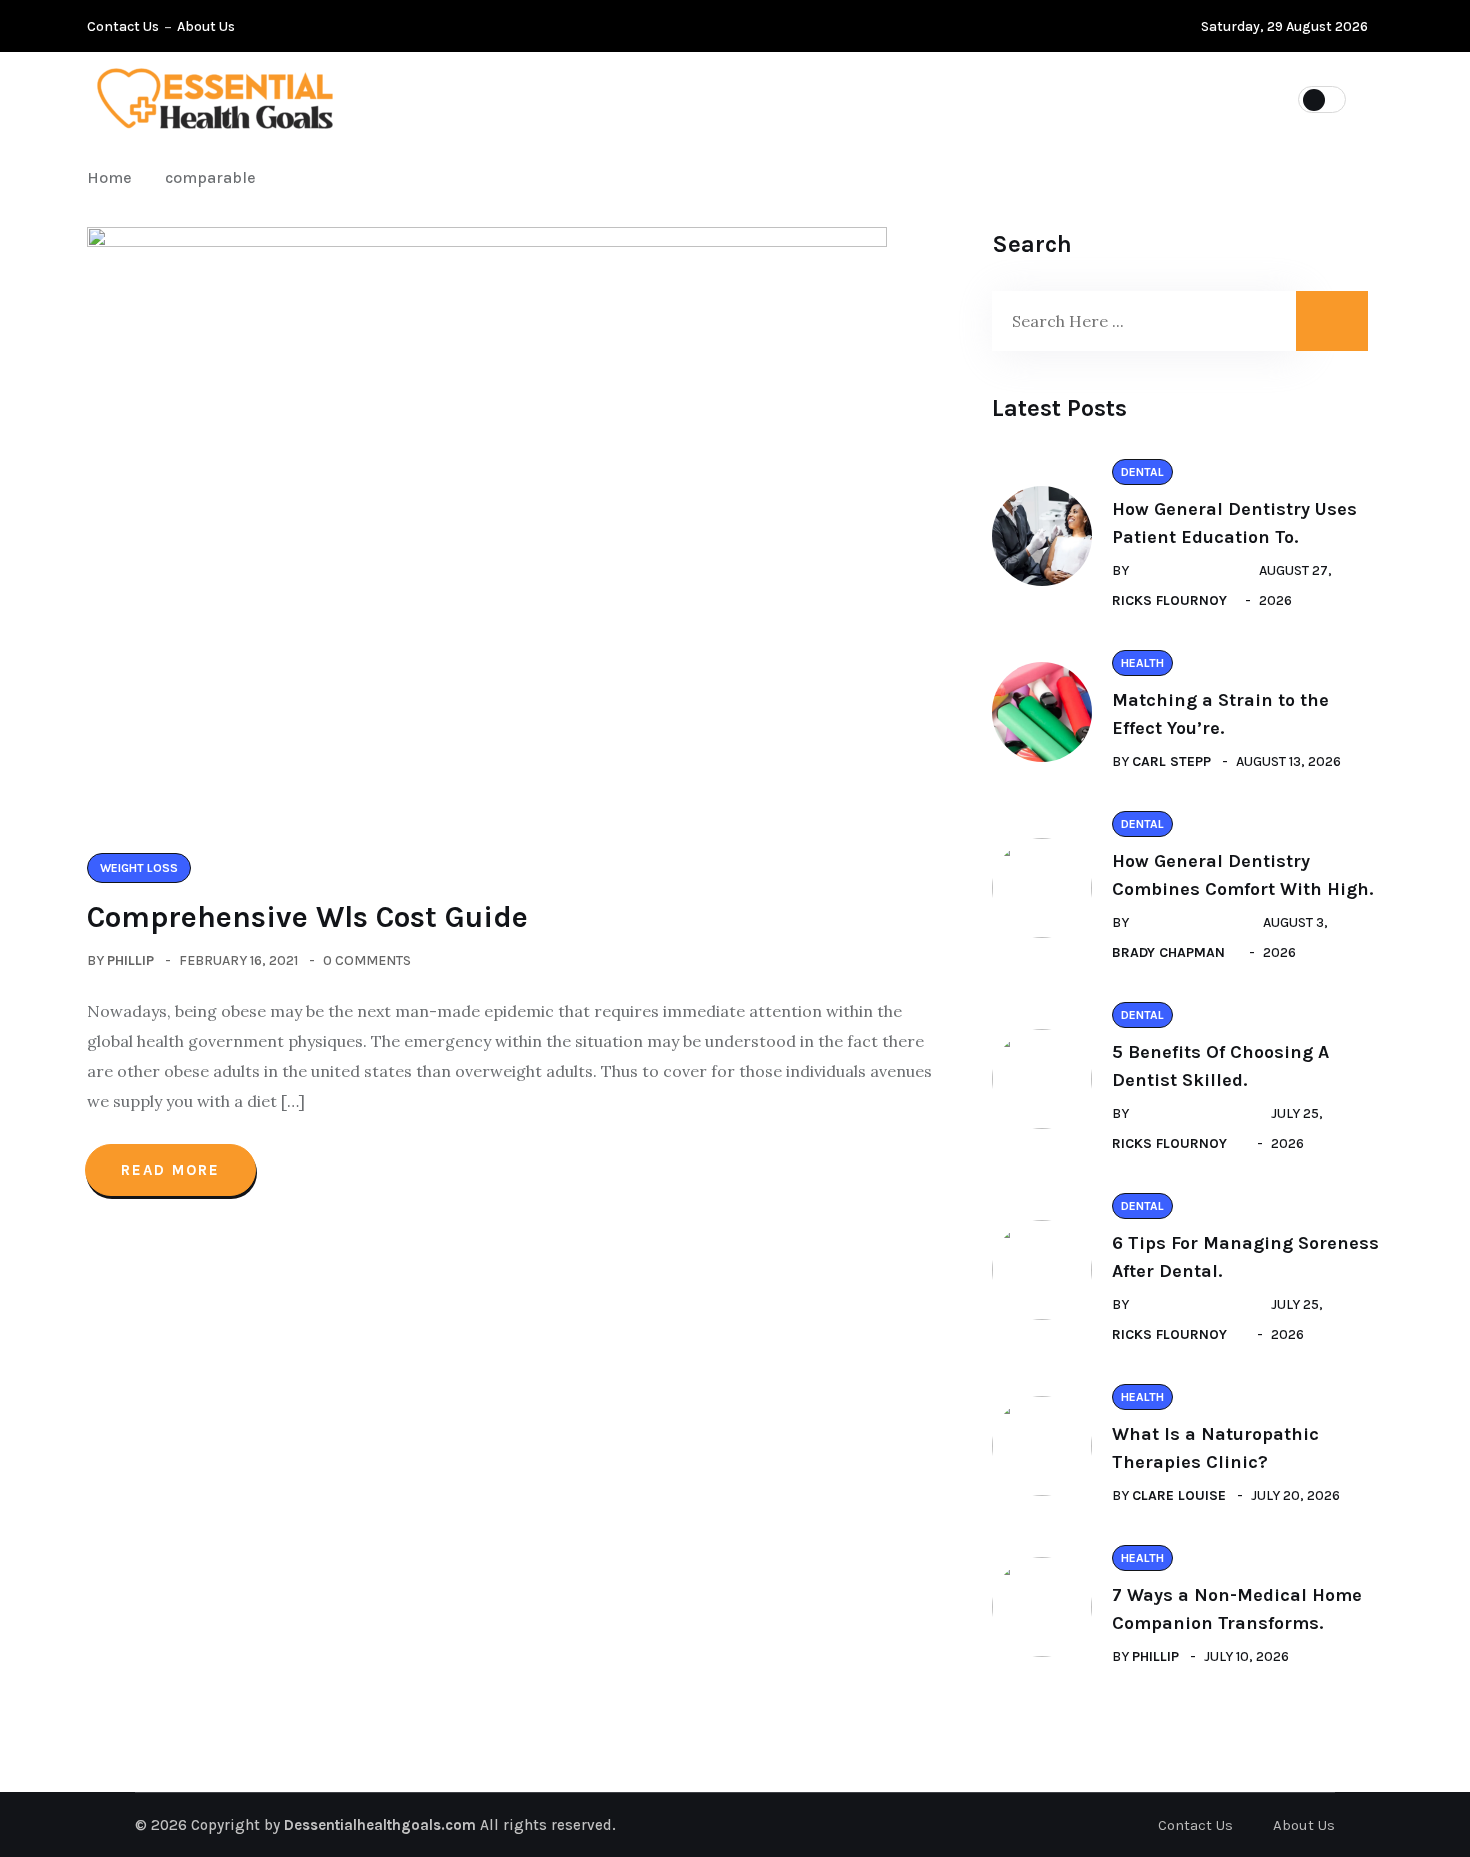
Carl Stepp (1171, 761)
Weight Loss (1020, 98)
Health (889, 98)
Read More (170, 1170)
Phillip (130, 960)
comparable (210, 177)
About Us (206, 26)
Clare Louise (1179, 1495)
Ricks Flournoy (1169, 600)
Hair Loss (771, 98)
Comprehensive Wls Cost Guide (307, 917)
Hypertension (626, 98)
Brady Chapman (1168, 952)
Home (113, 177)
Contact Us (123, 26)
